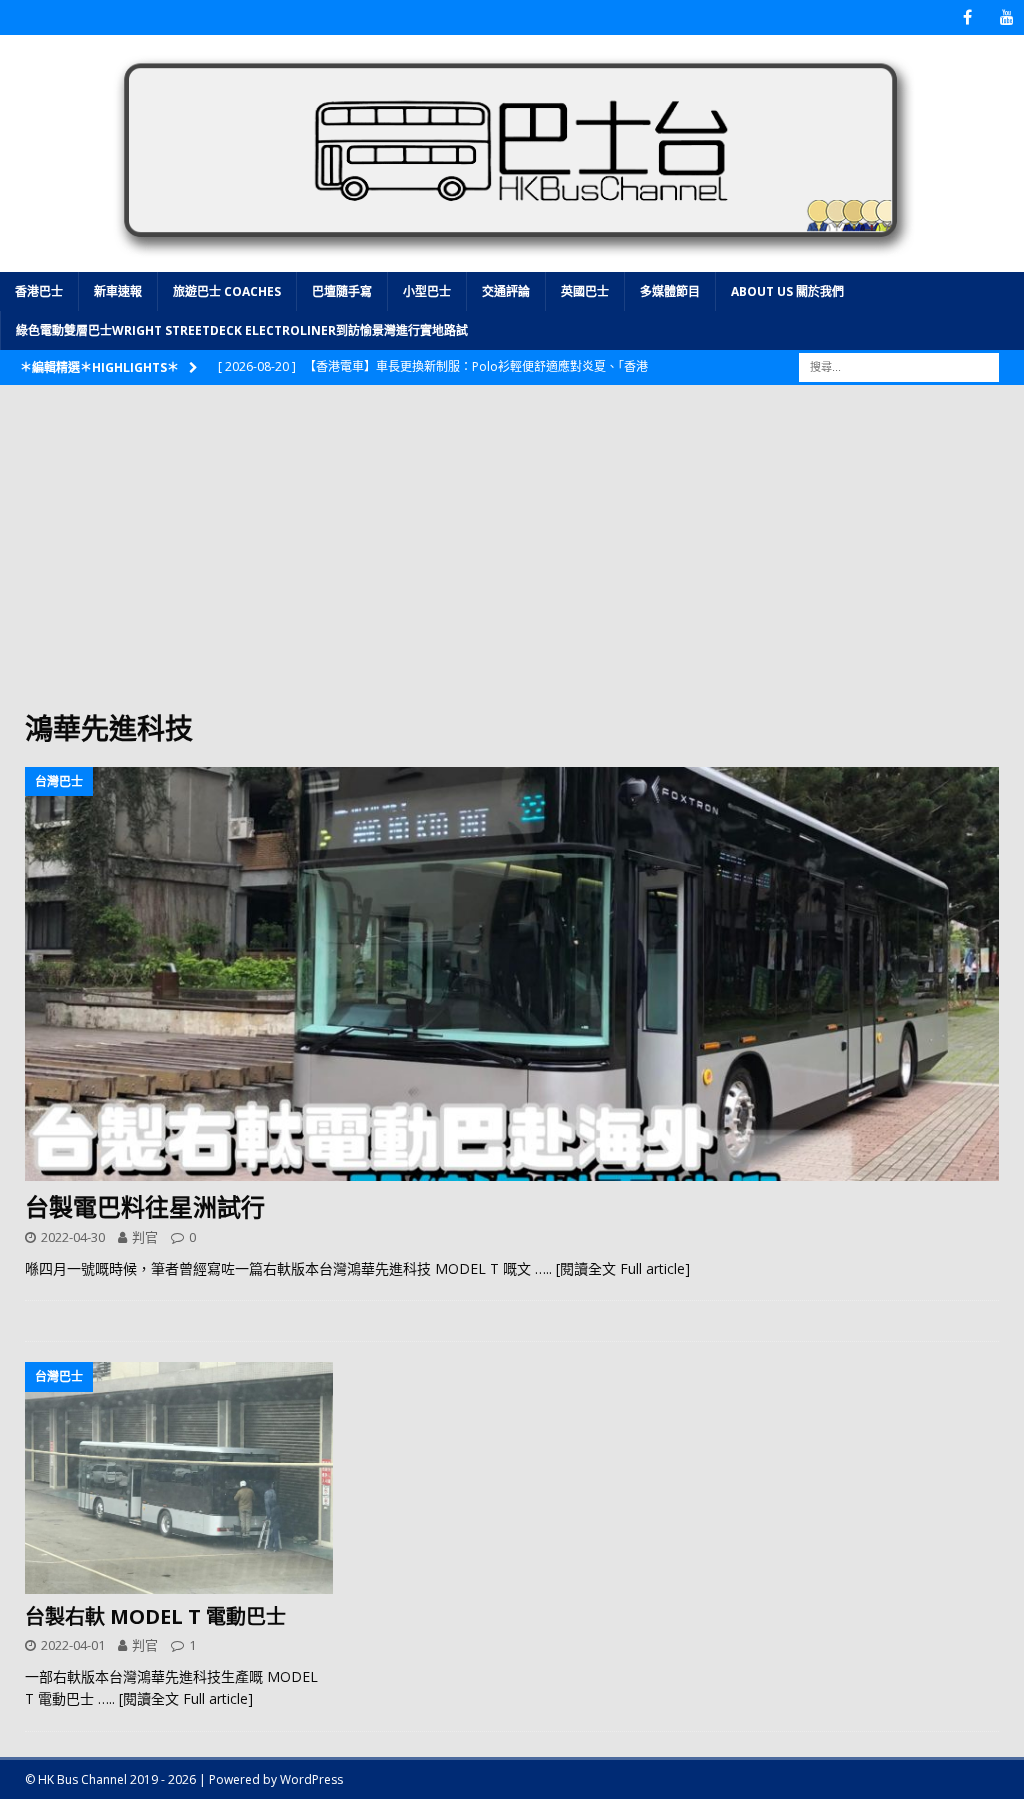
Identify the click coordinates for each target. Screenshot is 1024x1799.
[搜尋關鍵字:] (899, 366)
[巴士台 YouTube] (1006, 17)
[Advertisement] (512, 560)
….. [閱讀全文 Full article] (612, 1268)
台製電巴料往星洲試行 (145, 1206)
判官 (145, 1237)
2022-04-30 (73, 1237)
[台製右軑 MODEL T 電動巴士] (179, 1478)
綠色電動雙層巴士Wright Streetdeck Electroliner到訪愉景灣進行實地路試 (242, 330)
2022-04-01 (73, 1645)
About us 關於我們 (787, 291)
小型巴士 (427, 291)
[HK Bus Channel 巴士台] (512, 260)
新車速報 (118, 291)
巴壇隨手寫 (342, 291)
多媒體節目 (670, 291)
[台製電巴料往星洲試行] (512, 974)
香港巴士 (39, 291)
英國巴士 (585, 291)
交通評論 (506, 291)
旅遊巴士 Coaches (227, 291)
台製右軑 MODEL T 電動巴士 (155, 1616)
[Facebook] (967, 17)
